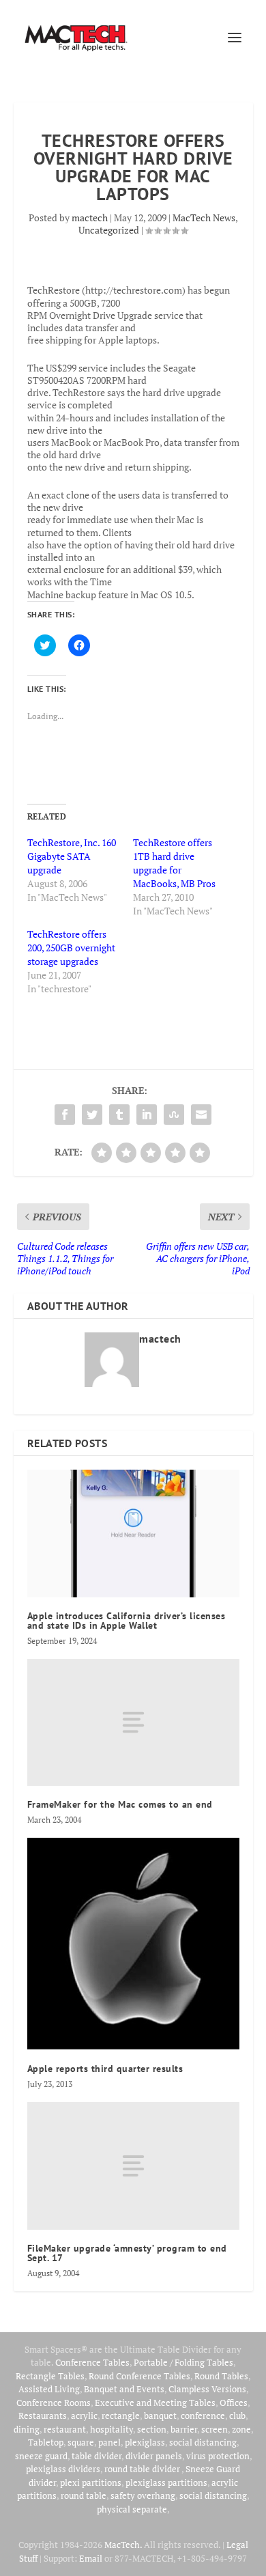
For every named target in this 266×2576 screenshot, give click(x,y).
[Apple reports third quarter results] (133, 1944)
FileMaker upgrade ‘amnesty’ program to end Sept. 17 (127, 2253)
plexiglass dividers (63, 2469)
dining (27, 2429)
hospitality (112, 2429)
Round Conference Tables (139, 2376)
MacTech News (204, 218)
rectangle (121, 2416)
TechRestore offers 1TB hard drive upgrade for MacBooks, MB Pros (174, 863)
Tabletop (46, 2442)
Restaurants (43, 2416)
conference (203, 2416)
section (152, 2429)
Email (91, 2558)
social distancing (203, 2442)
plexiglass (145, 2442)
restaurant (65, 2429)
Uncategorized (109, 230)
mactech (90, 218)
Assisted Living (49, 2389)
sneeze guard (41, 2456)
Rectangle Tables (50, 2376)
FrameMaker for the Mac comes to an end (120, 1804)
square (81, 2442)
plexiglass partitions (166, 2482)
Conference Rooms (54, 2403)
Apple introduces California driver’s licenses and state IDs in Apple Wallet (127, 1621)
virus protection (218, 2456)
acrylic (84, 2416)
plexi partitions (91, 2482)
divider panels (154, 2456)
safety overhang (143, 2495)
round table (84, 2495)
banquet (160, 2416)
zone (241, 2429)
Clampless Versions (207, 2389)
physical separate (132, 2509)
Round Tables (221, 2376)
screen (215, 2429)
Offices (234, 2403)
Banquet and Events (124, 2389)
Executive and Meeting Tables (155, 2403)
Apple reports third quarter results (105, 2069)
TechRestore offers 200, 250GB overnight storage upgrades (71, 948)
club (237, 2416)
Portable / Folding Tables (183, 2362)
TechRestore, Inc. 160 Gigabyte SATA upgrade (72, 856)
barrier (184, 2429)
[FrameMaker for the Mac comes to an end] (133, 1723)
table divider (97, 2456)
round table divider (143, 2469)
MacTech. (123, 2545)
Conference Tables (92, 2362)
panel (109, 2442)
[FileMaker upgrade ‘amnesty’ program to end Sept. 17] (133, 2166)
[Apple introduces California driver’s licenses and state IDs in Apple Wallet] (133, 1534)
